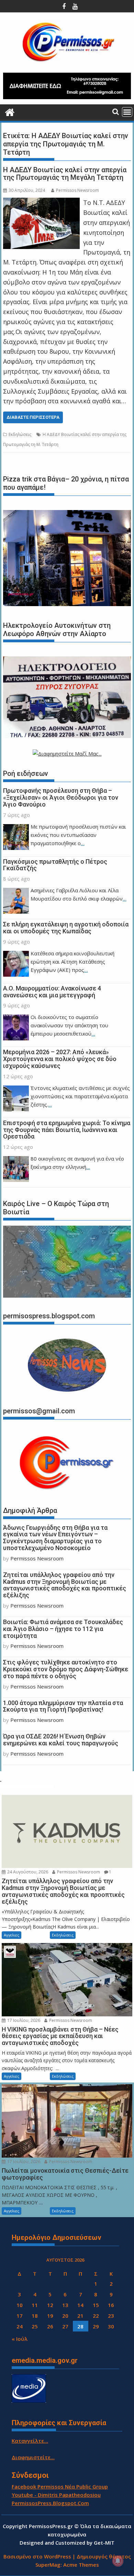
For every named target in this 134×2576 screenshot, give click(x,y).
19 (50, 2316)
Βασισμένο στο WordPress (37, 2556)
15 (96, 2305)
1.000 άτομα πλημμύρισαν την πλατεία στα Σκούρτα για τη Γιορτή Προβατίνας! (63, 1706)
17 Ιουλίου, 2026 (23, 2020)
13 (65, 2305)
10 (20, 2305)
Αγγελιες (12, 1935)
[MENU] (127, 112)
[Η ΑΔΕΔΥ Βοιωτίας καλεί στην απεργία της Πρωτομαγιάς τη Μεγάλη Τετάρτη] (41, 202)
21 (80, 2316)
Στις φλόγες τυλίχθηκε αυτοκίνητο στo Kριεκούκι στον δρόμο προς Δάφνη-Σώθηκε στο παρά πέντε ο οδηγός (66, 1669)
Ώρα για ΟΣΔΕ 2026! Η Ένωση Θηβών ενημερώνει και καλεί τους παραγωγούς (61, 1740)
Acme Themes (81, 2565)
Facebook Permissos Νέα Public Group (60, 2486)
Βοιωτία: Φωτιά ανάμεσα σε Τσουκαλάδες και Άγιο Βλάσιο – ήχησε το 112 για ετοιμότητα (63, 1629)
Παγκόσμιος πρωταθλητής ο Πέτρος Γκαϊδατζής (55, 865)
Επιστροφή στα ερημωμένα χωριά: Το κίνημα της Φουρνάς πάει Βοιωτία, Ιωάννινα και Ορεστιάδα (67, 1130)
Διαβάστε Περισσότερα (33, 417)
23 (111, 2316)
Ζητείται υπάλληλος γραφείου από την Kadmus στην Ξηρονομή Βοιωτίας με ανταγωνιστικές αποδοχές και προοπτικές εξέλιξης (65, 1585)
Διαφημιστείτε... (33, 2457)
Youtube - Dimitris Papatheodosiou (56, 2495)
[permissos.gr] (10, 111)
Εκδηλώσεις (20, 434)
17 (20, 2316)
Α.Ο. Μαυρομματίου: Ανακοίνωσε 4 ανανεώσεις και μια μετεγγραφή (52, 992)
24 (20, 2326)
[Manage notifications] (118, 2561)
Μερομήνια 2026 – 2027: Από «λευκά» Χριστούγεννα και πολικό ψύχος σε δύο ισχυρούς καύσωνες (60, 1059)
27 (65, 2326)
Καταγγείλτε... (30, 2441)
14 (80, 2305)
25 (35, 2326)
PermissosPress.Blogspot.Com (50, 2503)
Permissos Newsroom (77, 190)
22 (96, 2316)
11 (35, 2305)
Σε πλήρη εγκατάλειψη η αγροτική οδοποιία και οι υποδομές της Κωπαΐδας (66, 928)
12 (50, 2305)
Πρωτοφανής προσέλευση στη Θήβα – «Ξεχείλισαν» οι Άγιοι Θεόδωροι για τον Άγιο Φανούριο (61, 797)
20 (65, 2316)
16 (111, 2305)
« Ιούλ (20, 2339)
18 (35, 2316)
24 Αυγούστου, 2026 (27, 1872)
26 (50, 2326)
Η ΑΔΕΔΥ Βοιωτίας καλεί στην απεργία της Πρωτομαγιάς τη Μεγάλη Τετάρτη (65, 174)
